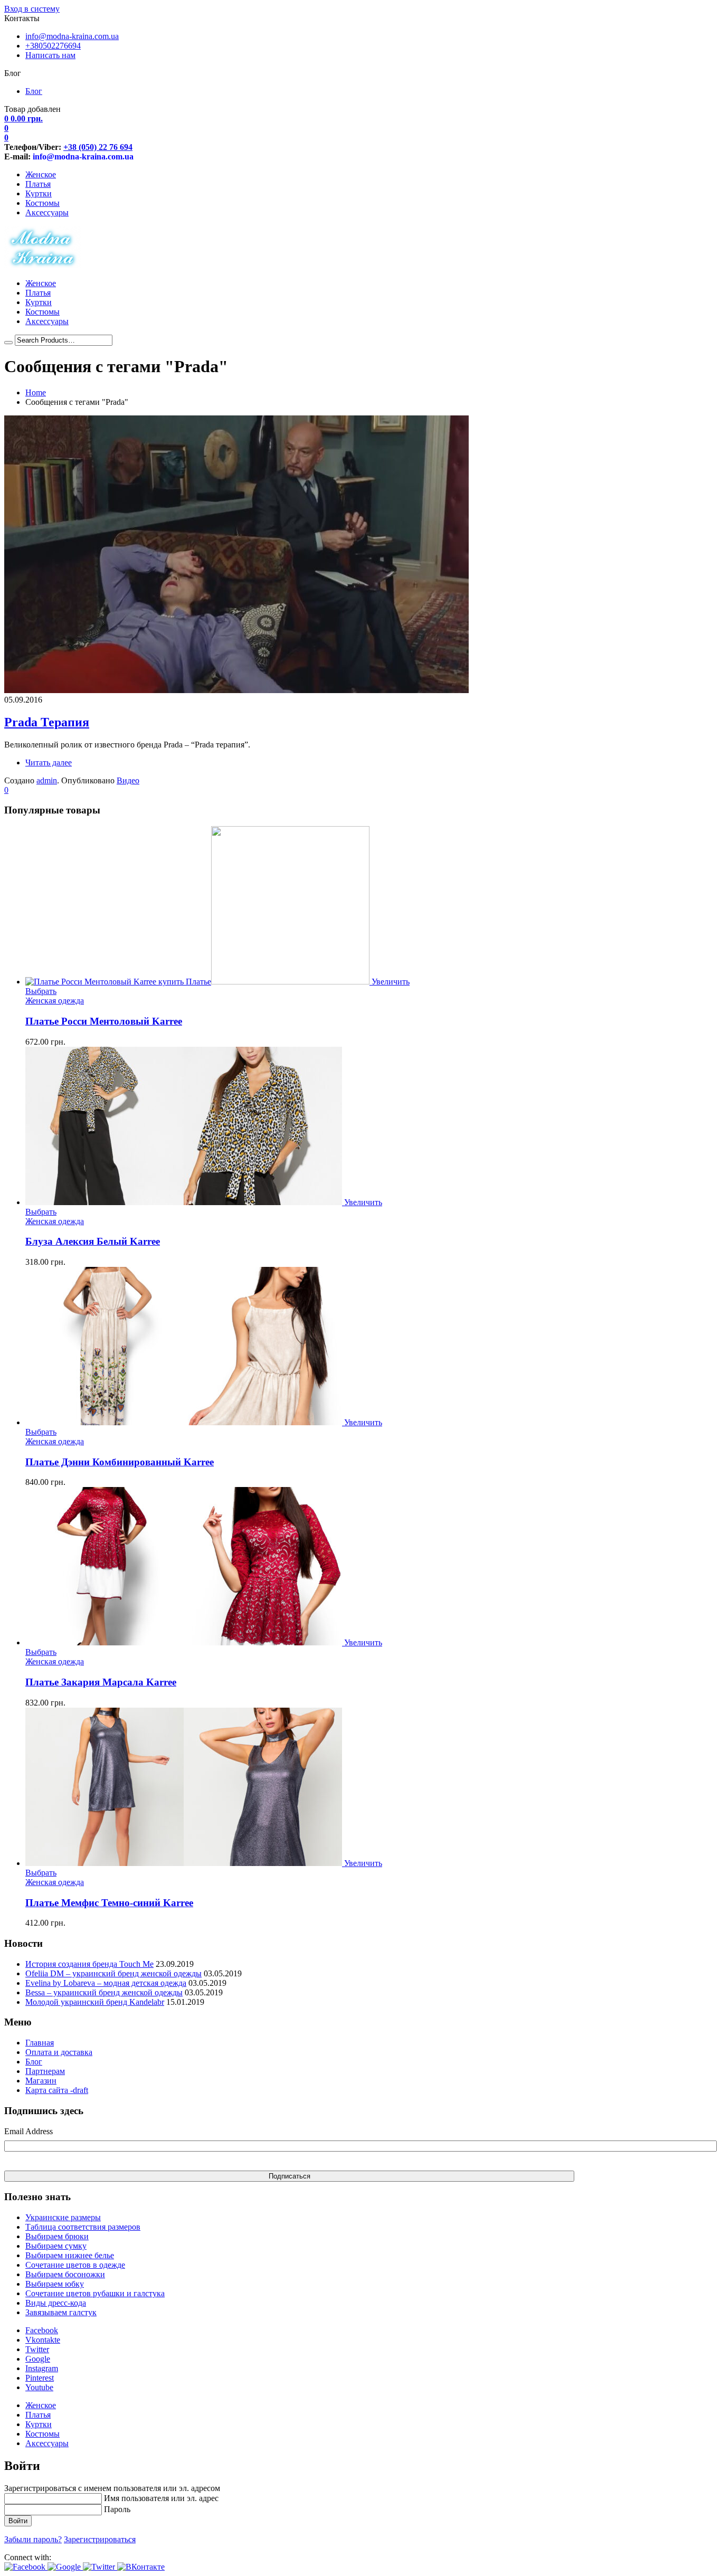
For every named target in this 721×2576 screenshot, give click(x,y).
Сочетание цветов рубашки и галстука (95, 2293)
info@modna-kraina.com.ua (72, 36)
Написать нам (50, 55)
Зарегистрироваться (100, 2539)
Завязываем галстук (61, 2312)
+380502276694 (53, 46)
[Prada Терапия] (236, 690)
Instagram (42, 2368)
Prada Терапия (47, 722)
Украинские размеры (63, 2217)
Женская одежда (55, 1001)
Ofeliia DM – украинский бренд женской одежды (113, 1973)
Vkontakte (43, 2340)
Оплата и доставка (59, 2052)
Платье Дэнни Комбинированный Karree (120, 1462)
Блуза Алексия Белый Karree (93, 1241)
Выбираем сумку (56, 2246)
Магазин (41, 2081)
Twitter (37, 2349)
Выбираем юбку (55, 2284)
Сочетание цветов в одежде (75, 2265)
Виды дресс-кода (56, 2303)
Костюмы (42, 203)
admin (47, 780)
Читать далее (49, 763)
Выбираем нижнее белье (70, 2255)
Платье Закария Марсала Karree (101, 1682)
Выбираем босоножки (65, 2274)
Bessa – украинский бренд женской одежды (104, 1992)
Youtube (39, 2387)
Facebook (42, 2330)
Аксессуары (47, 212)
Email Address (29, 2131)
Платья (38, 184)
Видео (128, 780)
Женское (41, 174)
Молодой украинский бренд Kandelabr (95, 2002)
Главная (40, 2043)
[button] (26, 2567)
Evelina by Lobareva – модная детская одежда (106, 1983)
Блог (34, 91)
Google (38, 2359)
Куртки (39, 193)
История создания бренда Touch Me (89, 1964)
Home (36, 392)
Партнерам (45, 2071)
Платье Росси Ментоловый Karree (104, 1021)
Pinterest (40, 2378)
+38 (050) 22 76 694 (98, 147)
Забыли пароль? (33, 2539)
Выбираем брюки (57, 2236)
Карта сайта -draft (57, 2090)
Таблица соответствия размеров (83, 2227)
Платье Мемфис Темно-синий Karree (109, 1903)
